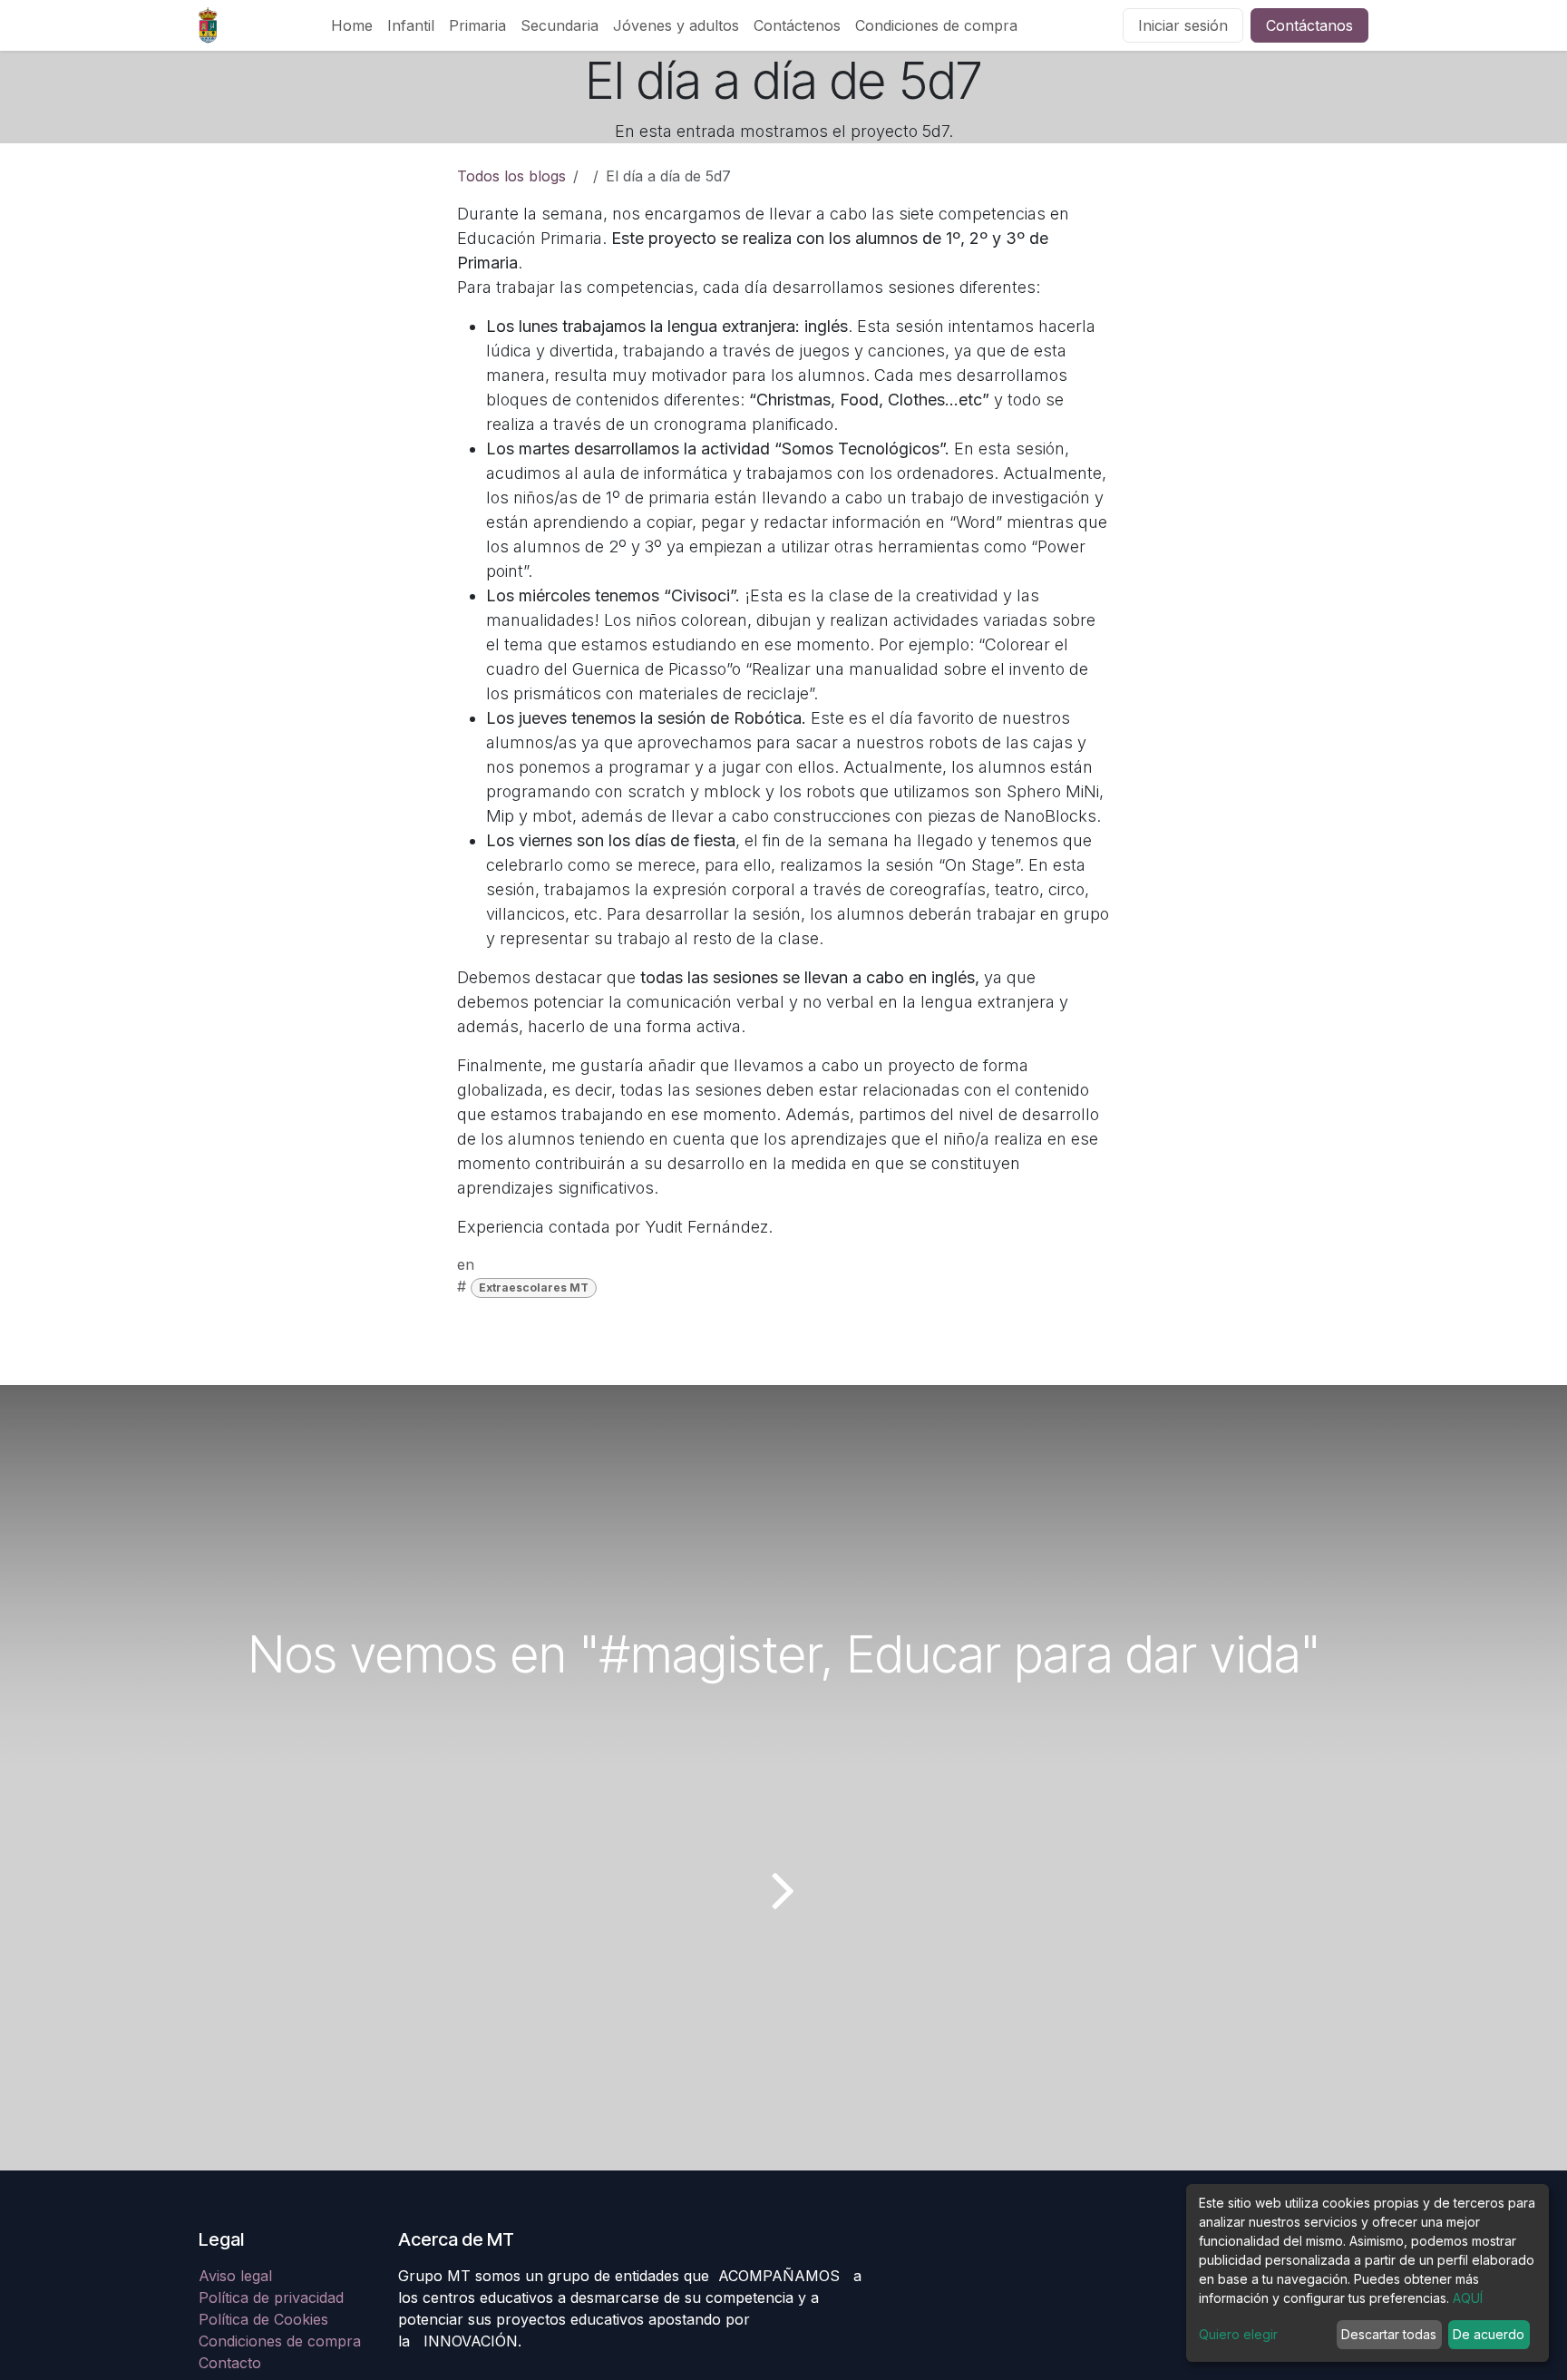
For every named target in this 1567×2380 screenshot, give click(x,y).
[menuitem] (352, 25)
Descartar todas (1389, 2334)
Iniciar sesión (1183, 25)
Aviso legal (238, 2276)
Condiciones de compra (280, 2341)
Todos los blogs (511, 176)
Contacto (230, 2363)
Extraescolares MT (534, 1288)
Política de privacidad (271, 2297)
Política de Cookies (263, 2319)
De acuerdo (1489, 2334)
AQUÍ (1468, 2298)
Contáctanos (1309, 25)
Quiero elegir (1238, 2334)
